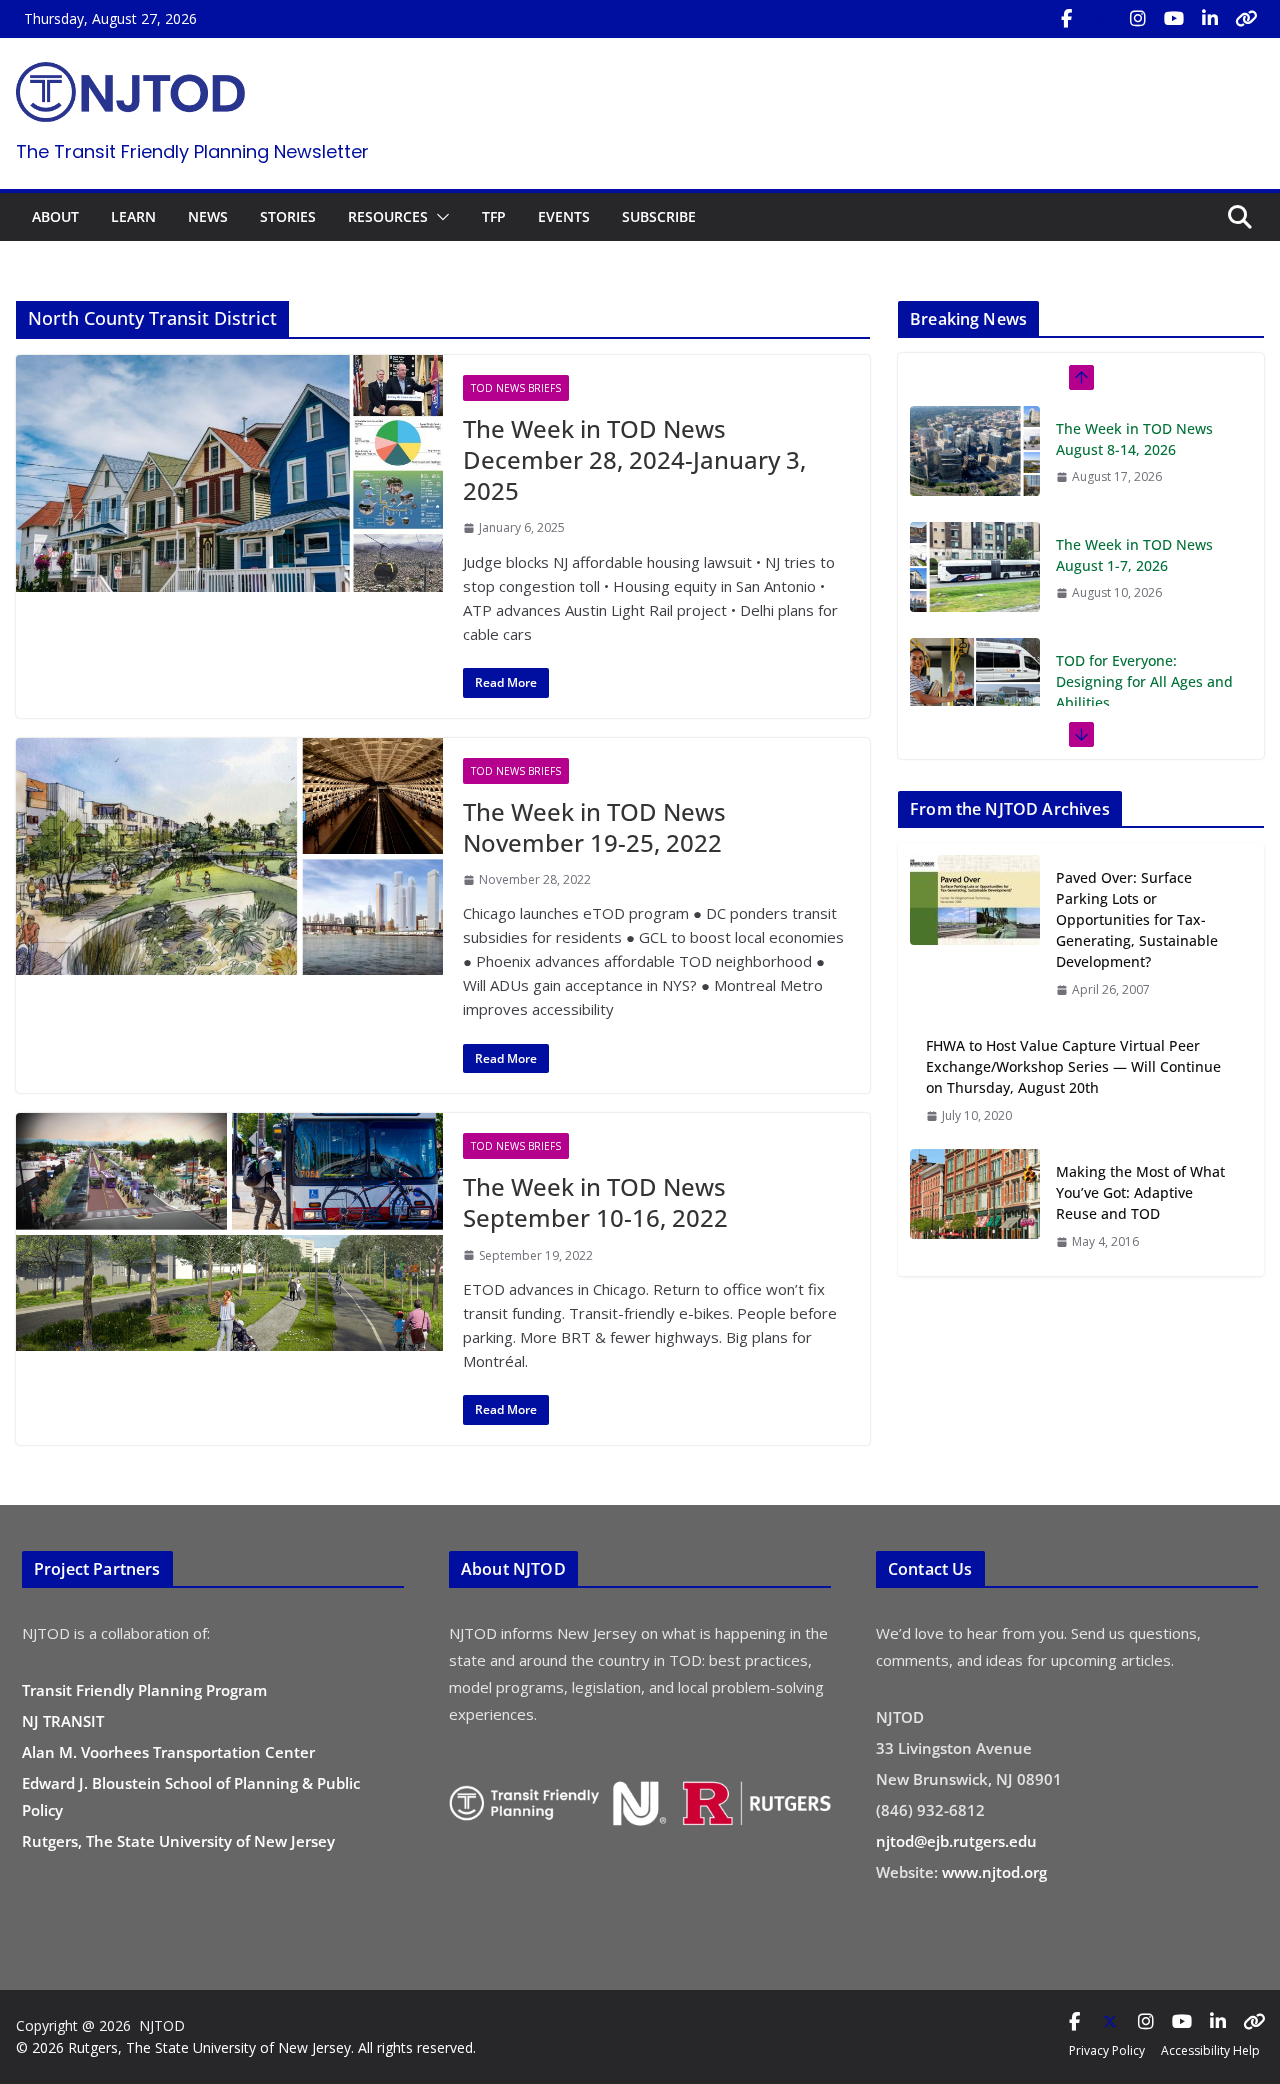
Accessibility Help (1210, 2050)
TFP (494, 216)
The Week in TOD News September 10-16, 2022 (595, 1202)
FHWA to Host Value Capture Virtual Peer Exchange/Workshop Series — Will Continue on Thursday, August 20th (1073, 1066)
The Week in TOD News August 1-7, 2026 (1134, 507)
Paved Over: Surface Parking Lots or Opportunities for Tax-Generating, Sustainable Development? (1137, 919)
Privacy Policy (1107, 2050)
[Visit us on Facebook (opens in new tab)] (1066, 19)
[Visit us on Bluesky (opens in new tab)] (1246, 19)
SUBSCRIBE (659, 216)
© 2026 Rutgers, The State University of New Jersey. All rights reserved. (246, 2047)
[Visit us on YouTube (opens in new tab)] (1174, 19)
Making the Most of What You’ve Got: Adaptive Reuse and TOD (1140, 1192)
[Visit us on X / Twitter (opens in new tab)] (1102, 19)
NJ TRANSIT (63, 1721)
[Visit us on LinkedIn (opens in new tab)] (1210, 19)
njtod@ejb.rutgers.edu (956, 1841)
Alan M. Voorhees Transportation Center (168, 1752)
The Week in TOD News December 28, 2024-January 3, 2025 (634, 459)
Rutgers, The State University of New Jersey (178, 1841)
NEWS (208, 216)
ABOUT (55, 216)
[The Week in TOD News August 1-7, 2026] (975, 519)
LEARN (133, 216)
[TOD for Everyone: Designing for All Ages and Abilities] (975, 635)
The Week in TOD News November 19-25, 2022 (594, 827)
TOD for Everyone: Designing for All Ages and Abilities (1144, 633)
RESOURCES (388, 216)
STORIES (288, 216)
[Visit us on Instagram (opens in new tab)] (1138, 19)
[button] (439, 217)
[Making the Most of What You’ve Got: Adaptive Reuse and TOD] (975, 1206)
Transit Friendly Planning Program (144, 1690)
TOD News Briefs (516, 388)
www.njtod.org (994, 1872)
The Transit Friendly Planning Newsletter (192, 151)
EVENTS (564, 216)
